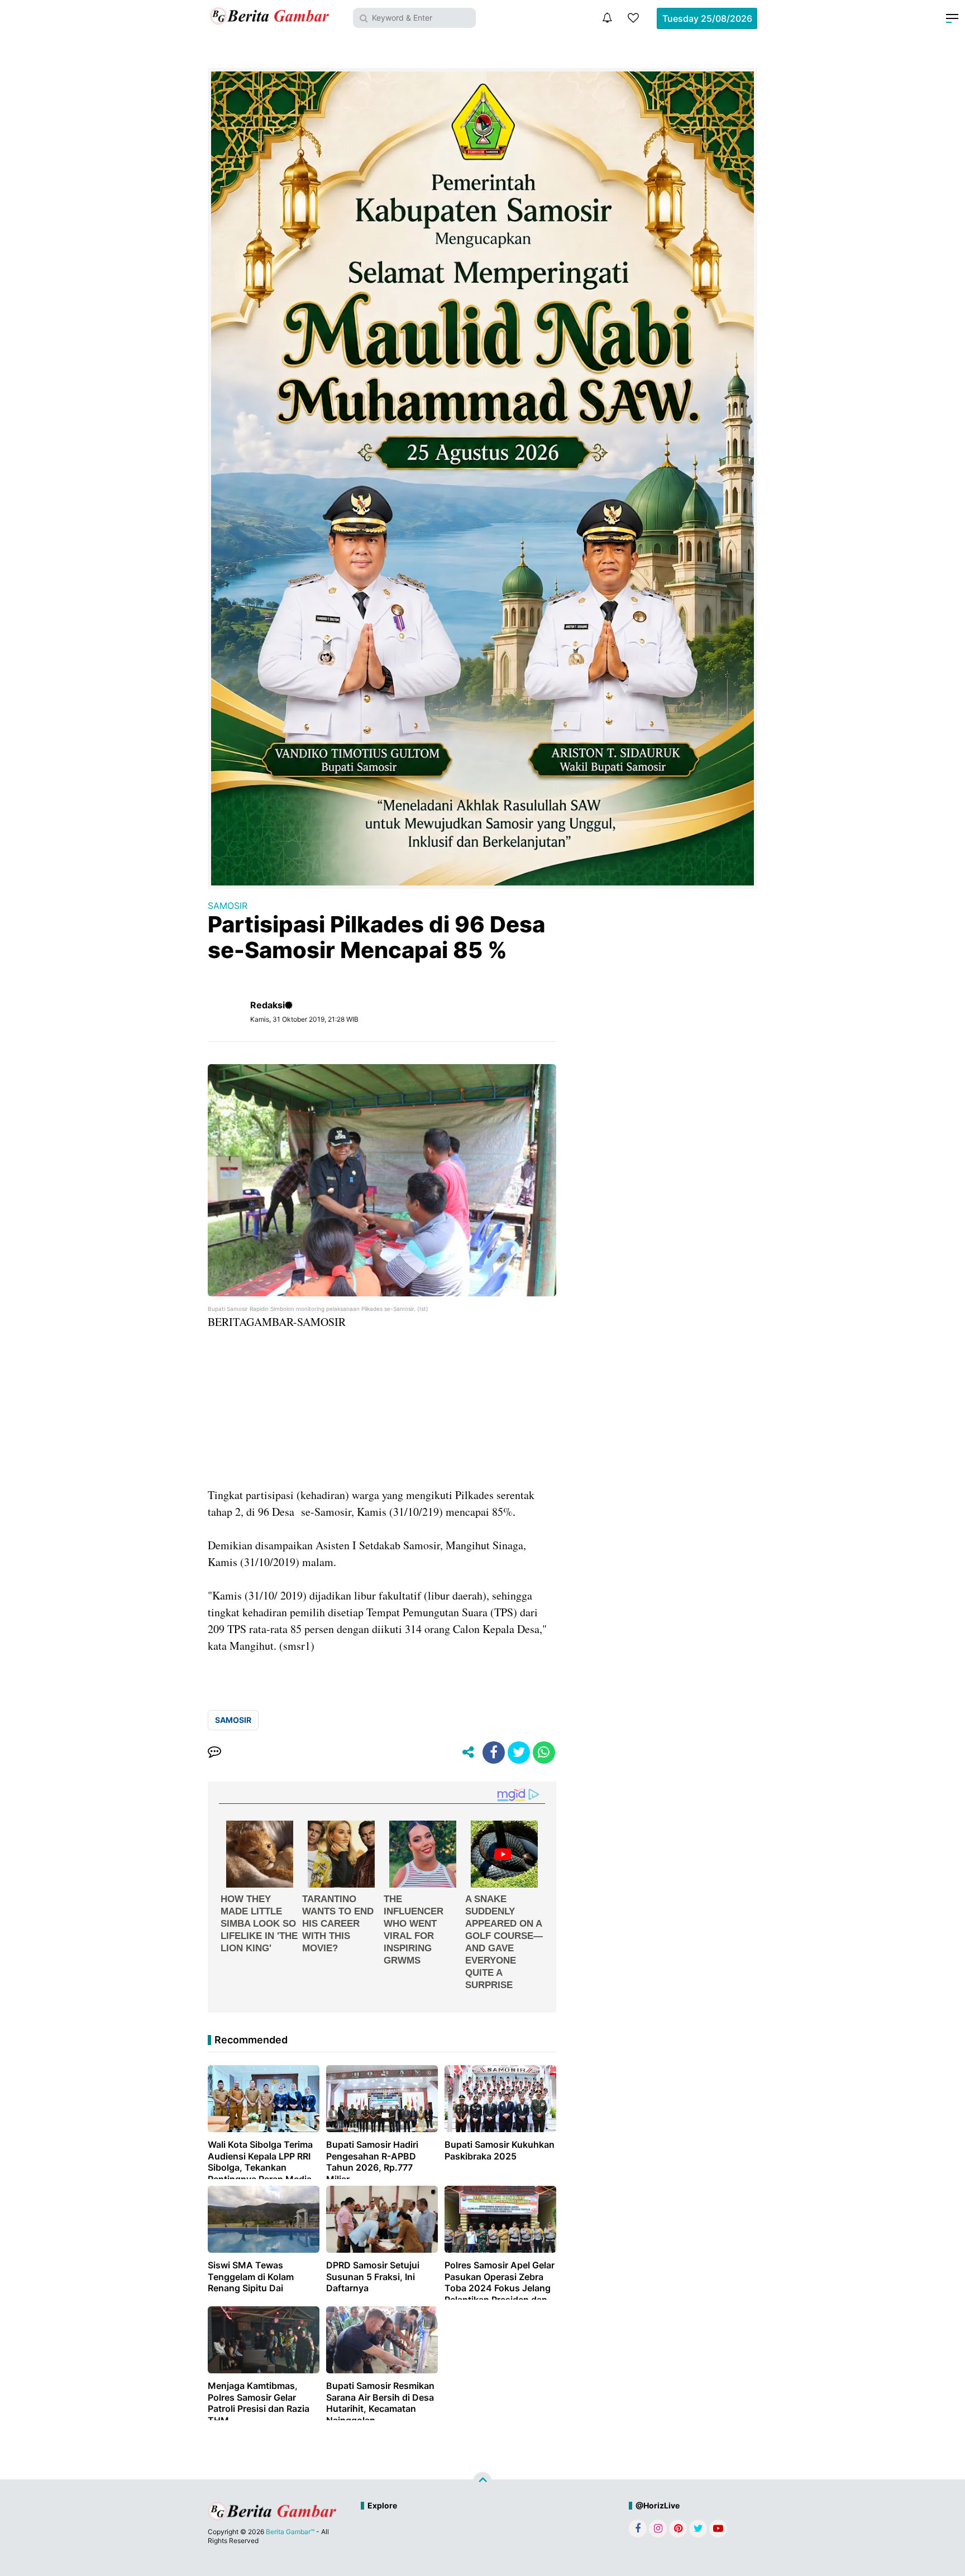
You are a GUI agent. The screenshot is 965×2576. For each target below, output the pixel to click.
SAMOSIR (228, 906)
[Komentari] (214, 1753)
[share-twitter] (519, 1753)
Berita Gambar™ (290, 2532)
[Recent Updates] (607, 18)
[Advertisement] (382, 1409)
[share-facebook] (494, 1753)
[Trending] (633, 18)
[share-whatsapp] (544, 1753)
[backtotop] (482, 2482)
